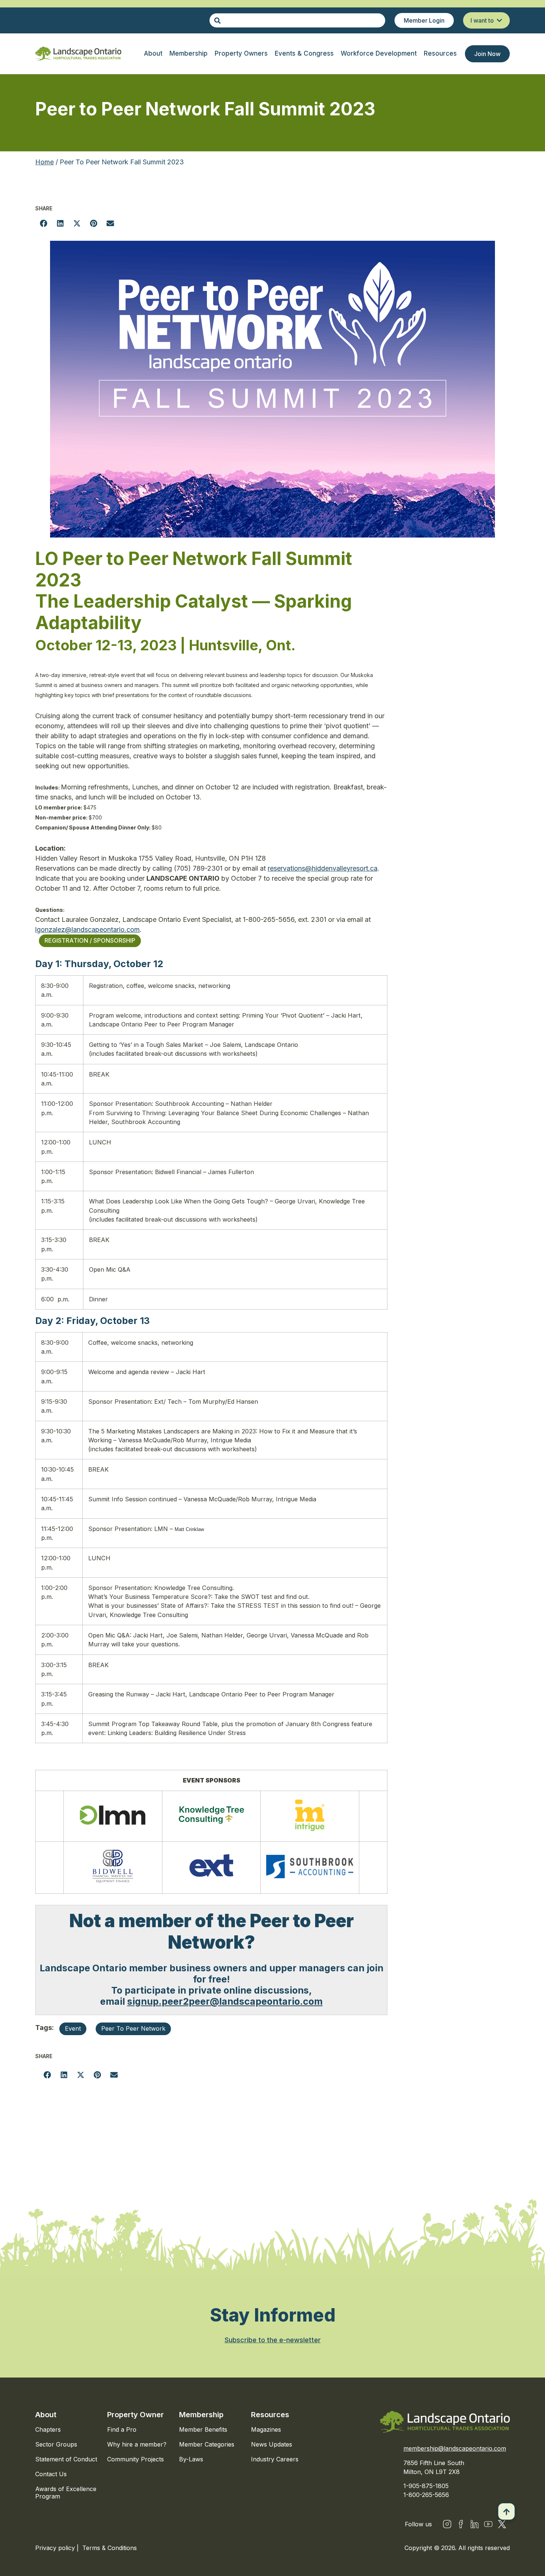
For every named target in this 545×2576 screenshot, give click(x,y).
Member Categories (207, 2444)
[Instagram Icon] (447, 2524)
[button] (44, 223)
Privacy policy (56, 2548)
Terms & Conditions (110, 2548)
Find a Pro (122, 2429)
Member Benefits (203, 2429)
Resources (270, 2415)
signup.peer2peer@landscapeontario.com (225, 2001)
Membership (201, 2415)
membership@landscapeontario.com (455, 2448)
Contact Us (51, 2474)
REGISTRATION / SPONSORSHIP (90, 940)
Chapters (48, 2429)
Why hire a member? (137, 2444)
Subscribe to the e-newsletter (273, 2340)
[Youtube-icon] (488, 2524)
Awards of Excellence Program (66, 2493)
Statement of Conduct (66, 2459)
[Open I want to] (499, 20)
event (73, 2028)
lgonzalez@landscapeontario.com (87, 929)
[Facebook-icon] (461, 2524)
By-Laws (191, 2459)
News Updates (272, 2444)
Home (44, 162)
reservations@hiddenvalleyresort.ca (323, 868)
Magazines (266, 2429)
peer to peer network (133, 2028)
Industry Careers (275, 2459)
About (46, 2415)
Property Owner (136, 2415)
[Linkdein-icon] (475, 2524)
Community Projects (136, 2459)
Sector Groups (56, 2444)
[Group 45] (502, 2524)
